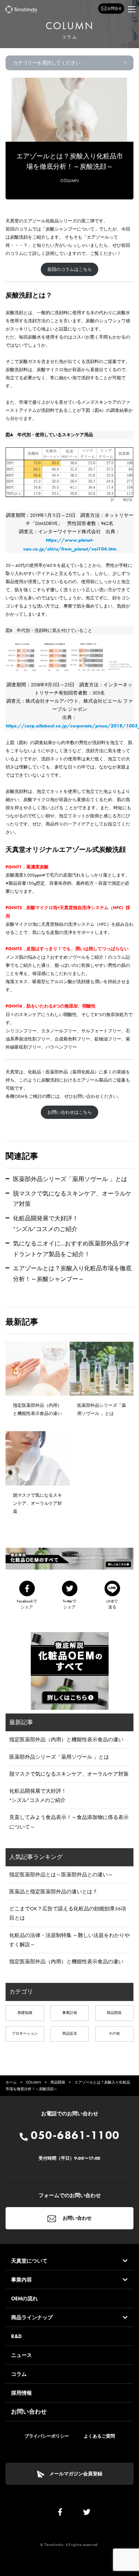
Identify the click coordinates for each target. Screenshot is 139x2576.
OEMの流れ (24, 2298)
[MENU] (132, 9)
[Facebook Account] (60, 2514)
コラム (19, 2374)
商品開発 (114, 2013)
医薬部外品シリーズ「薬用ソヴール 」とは (70, 1179)
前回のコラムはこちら (70, 269)
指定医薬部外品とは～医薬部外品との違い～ (61, 1874)
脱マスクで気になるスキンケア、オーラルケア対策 (69, 1774)
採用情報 (21, 2393)
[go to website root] (21, 9)
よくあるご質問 (99, 2436)
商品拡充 (70, 2033)
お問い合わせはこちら (70, 1112)
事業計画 (70, 2013)
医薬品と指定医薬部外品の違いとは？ (53, 1891)
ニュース (21, 2355)
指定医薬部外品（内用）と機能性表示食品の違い (66, 1739)
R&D (16, 2336)
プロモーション (25, 2033)
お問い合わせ (77, 2218)
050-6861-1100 (74, 2135)
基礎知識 (25, 2013)
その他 (114, 2033)
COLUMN (69, 181)
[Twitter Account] (87, 2514)
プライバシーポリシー (47, 2436)
